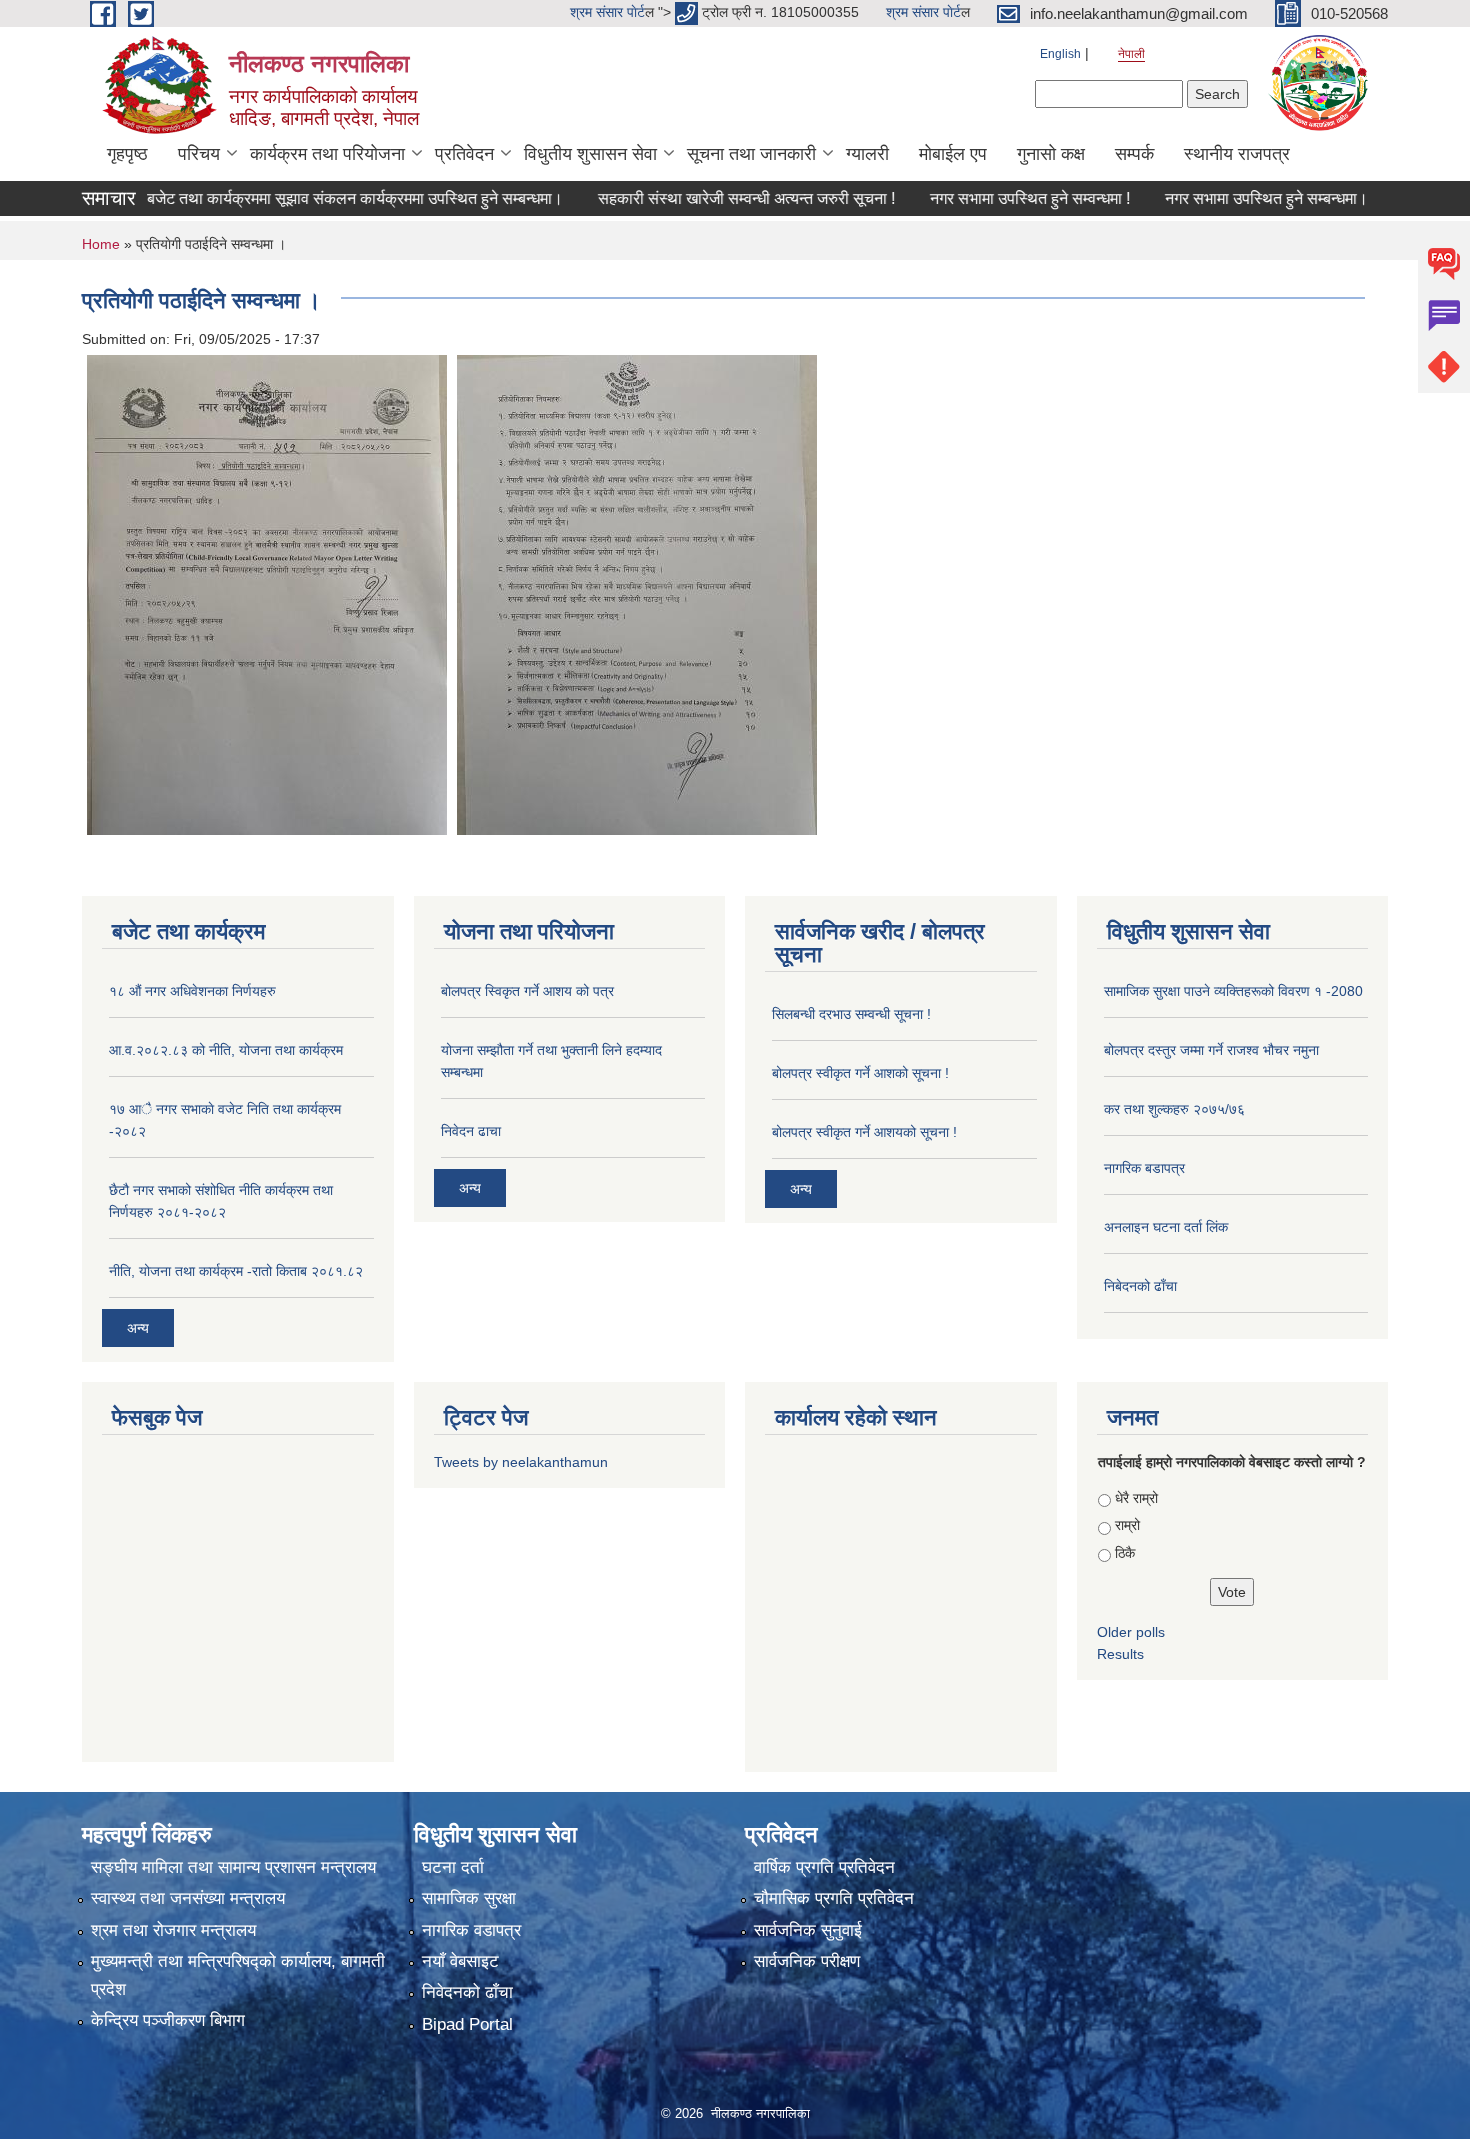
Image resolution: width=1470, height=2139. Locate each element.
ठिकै (1125, 1553)
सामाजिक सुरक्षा (469, 1898)
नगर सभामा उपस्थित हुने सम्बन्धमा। (1224, 198)
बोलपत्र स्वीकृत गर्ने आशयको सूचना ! (864, 1132)
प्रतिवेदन (464, 154)
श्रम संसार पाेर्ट (607, 12)
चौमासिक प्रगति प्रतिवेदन (834, 1898)
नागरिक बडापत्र (1144, 1168)
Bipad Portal (467, 2024)
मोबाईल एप (953, 154)
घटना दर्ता (453, 1867)
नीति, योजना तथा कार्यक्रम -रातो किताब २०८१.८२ (236, 1271)
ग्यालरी (867, 154)
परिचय (199, 154)
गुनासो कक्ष (1051, 154)
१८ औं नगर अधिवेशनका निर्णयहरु (192, 991)
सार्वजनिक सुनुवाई (808, 1930)
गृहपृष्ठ (127, 154)
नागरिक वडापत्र (471, 1930)
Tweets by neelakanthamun (521, 1462)
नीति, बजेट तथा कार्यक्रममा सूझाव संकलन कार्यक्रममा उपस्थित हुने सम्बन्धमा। (296, 198)
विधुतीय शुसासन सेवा (590, 154)
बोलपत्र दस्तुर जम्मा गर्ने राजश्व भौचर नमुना (1211, 1050)
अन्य (138, 1328)
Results (1120, 1654)
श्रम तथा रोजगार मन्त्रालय (173, 1930)
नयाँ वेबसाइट (460, 1961)
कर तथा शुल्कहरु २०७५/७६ (1174, 1109)
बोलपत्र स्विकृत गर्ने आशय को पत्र (527, 991)
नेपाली (1131, 54)
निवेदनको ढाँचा (467, 1992)
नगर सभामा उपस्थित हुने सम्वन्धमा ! (988, 198)
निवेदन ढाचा (471, 1131)
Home (101, 244)
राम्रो (1127, 1525)
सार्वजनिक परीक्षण (807, 1961)
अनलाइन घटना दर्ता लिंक (1166, 1227)
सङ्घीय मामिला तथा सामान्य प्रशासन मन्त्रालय (233, 1867)
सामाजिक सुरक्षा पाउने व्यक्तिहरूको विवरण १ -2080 (1233, 991)
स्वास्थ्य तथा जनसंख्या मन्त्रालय (188, 1898)
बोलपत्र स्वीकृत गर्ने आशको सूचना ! (860, 1073)
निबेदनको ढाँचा (1140, 1286)
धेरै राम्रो (1136, 1498)
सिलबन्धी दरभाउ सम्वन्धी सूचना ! (851, 1014)
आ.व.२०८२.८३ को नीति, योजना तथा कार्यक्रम (226, 1050)
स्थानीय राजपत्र (1237, 154)
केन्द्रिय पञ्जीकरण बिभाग (168, 2020)
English (1060, 54)
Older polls (1131, 1632)
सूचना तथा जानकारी (751, 154)
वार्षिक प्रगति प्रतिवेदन (824, 1867)
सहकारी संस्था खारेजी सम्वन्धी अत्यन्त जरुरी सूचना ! (704, 198)
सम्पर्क (1134, 154)
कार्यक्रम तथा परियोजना (327, 154)
